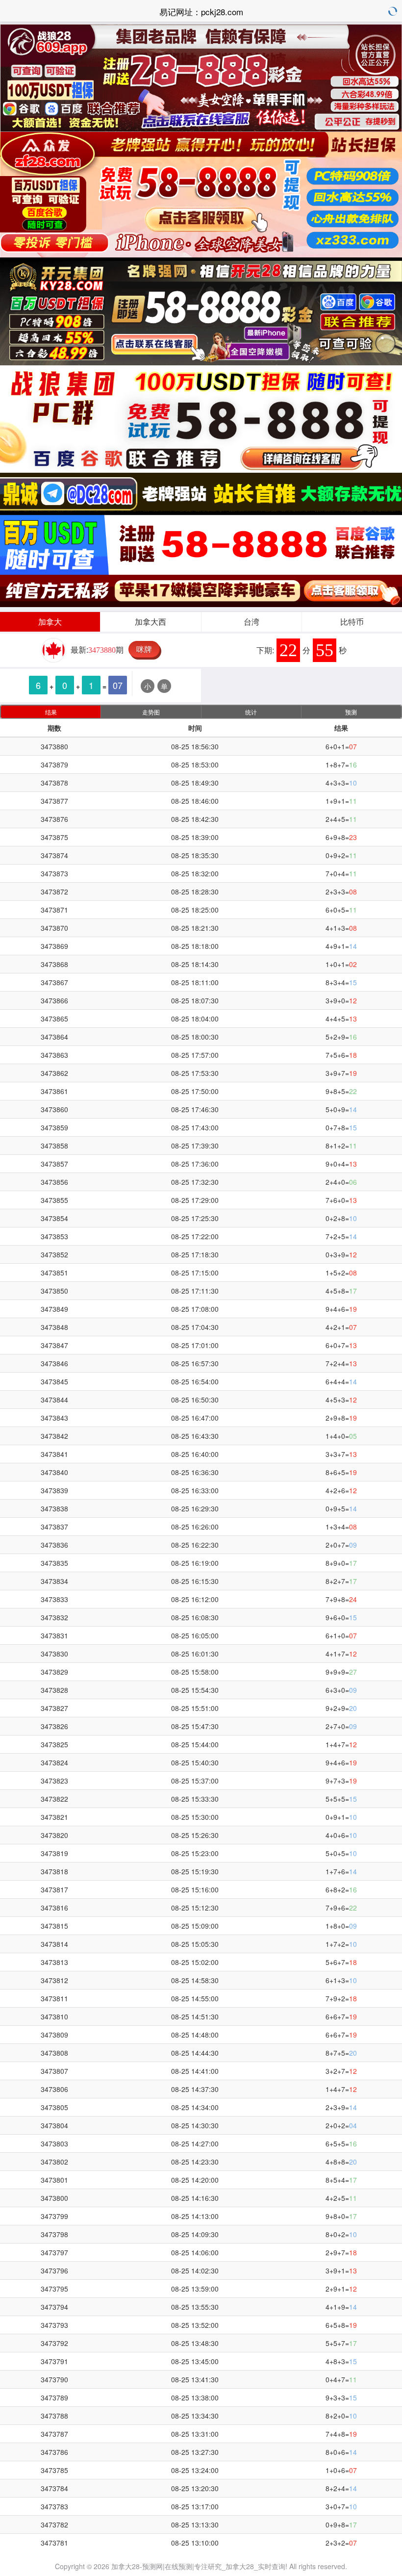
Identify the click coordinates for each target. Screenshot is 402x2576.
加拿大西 (151, 622)
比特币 (352, 622)
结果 (51, 712)
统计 (251, 712)
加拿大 (50, 622)
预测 (351, 712)
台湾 (251, 622)
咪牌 (144, 649)
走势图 (151, 712)
